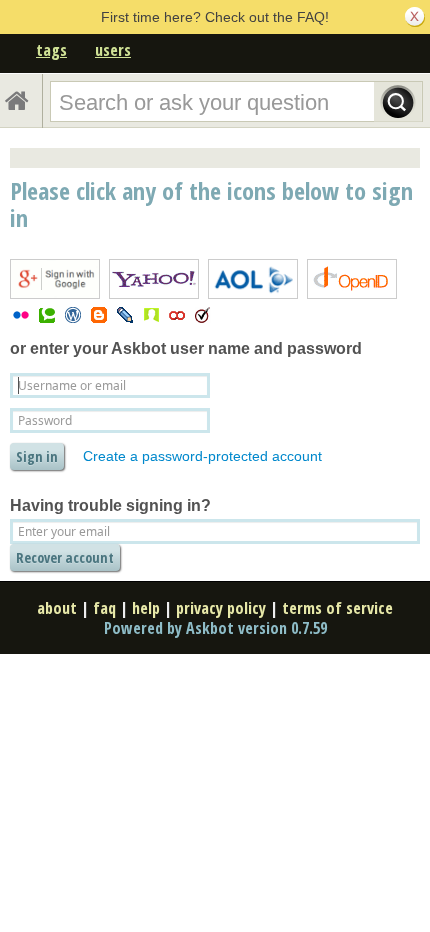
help (146, 608)
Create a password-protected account (202, 456)
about (57, 608)
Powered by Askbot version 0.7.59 (215, 628)
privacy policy (221, 608)
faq (104, 608)
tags (51, 50)
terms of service (337, 608)
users (113, 50)
